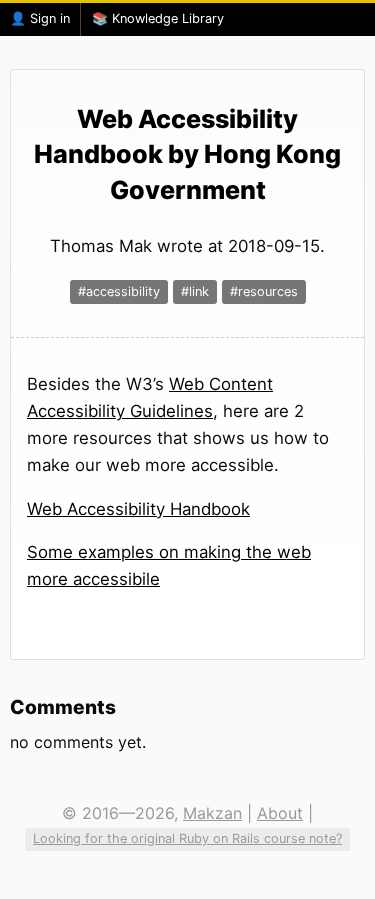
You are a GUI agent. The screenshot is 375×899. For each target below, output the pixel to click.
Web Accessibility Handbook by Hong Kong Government (187, 154)
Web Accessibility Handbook (138, 509)
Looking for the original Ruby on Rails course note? (187, 838)
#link (195, 291)
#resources (264, 291)
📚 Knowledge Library (158, 18)
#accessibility (119, 291)
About (280, 813)
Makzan (212, 813)
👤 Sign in (40, 18)
